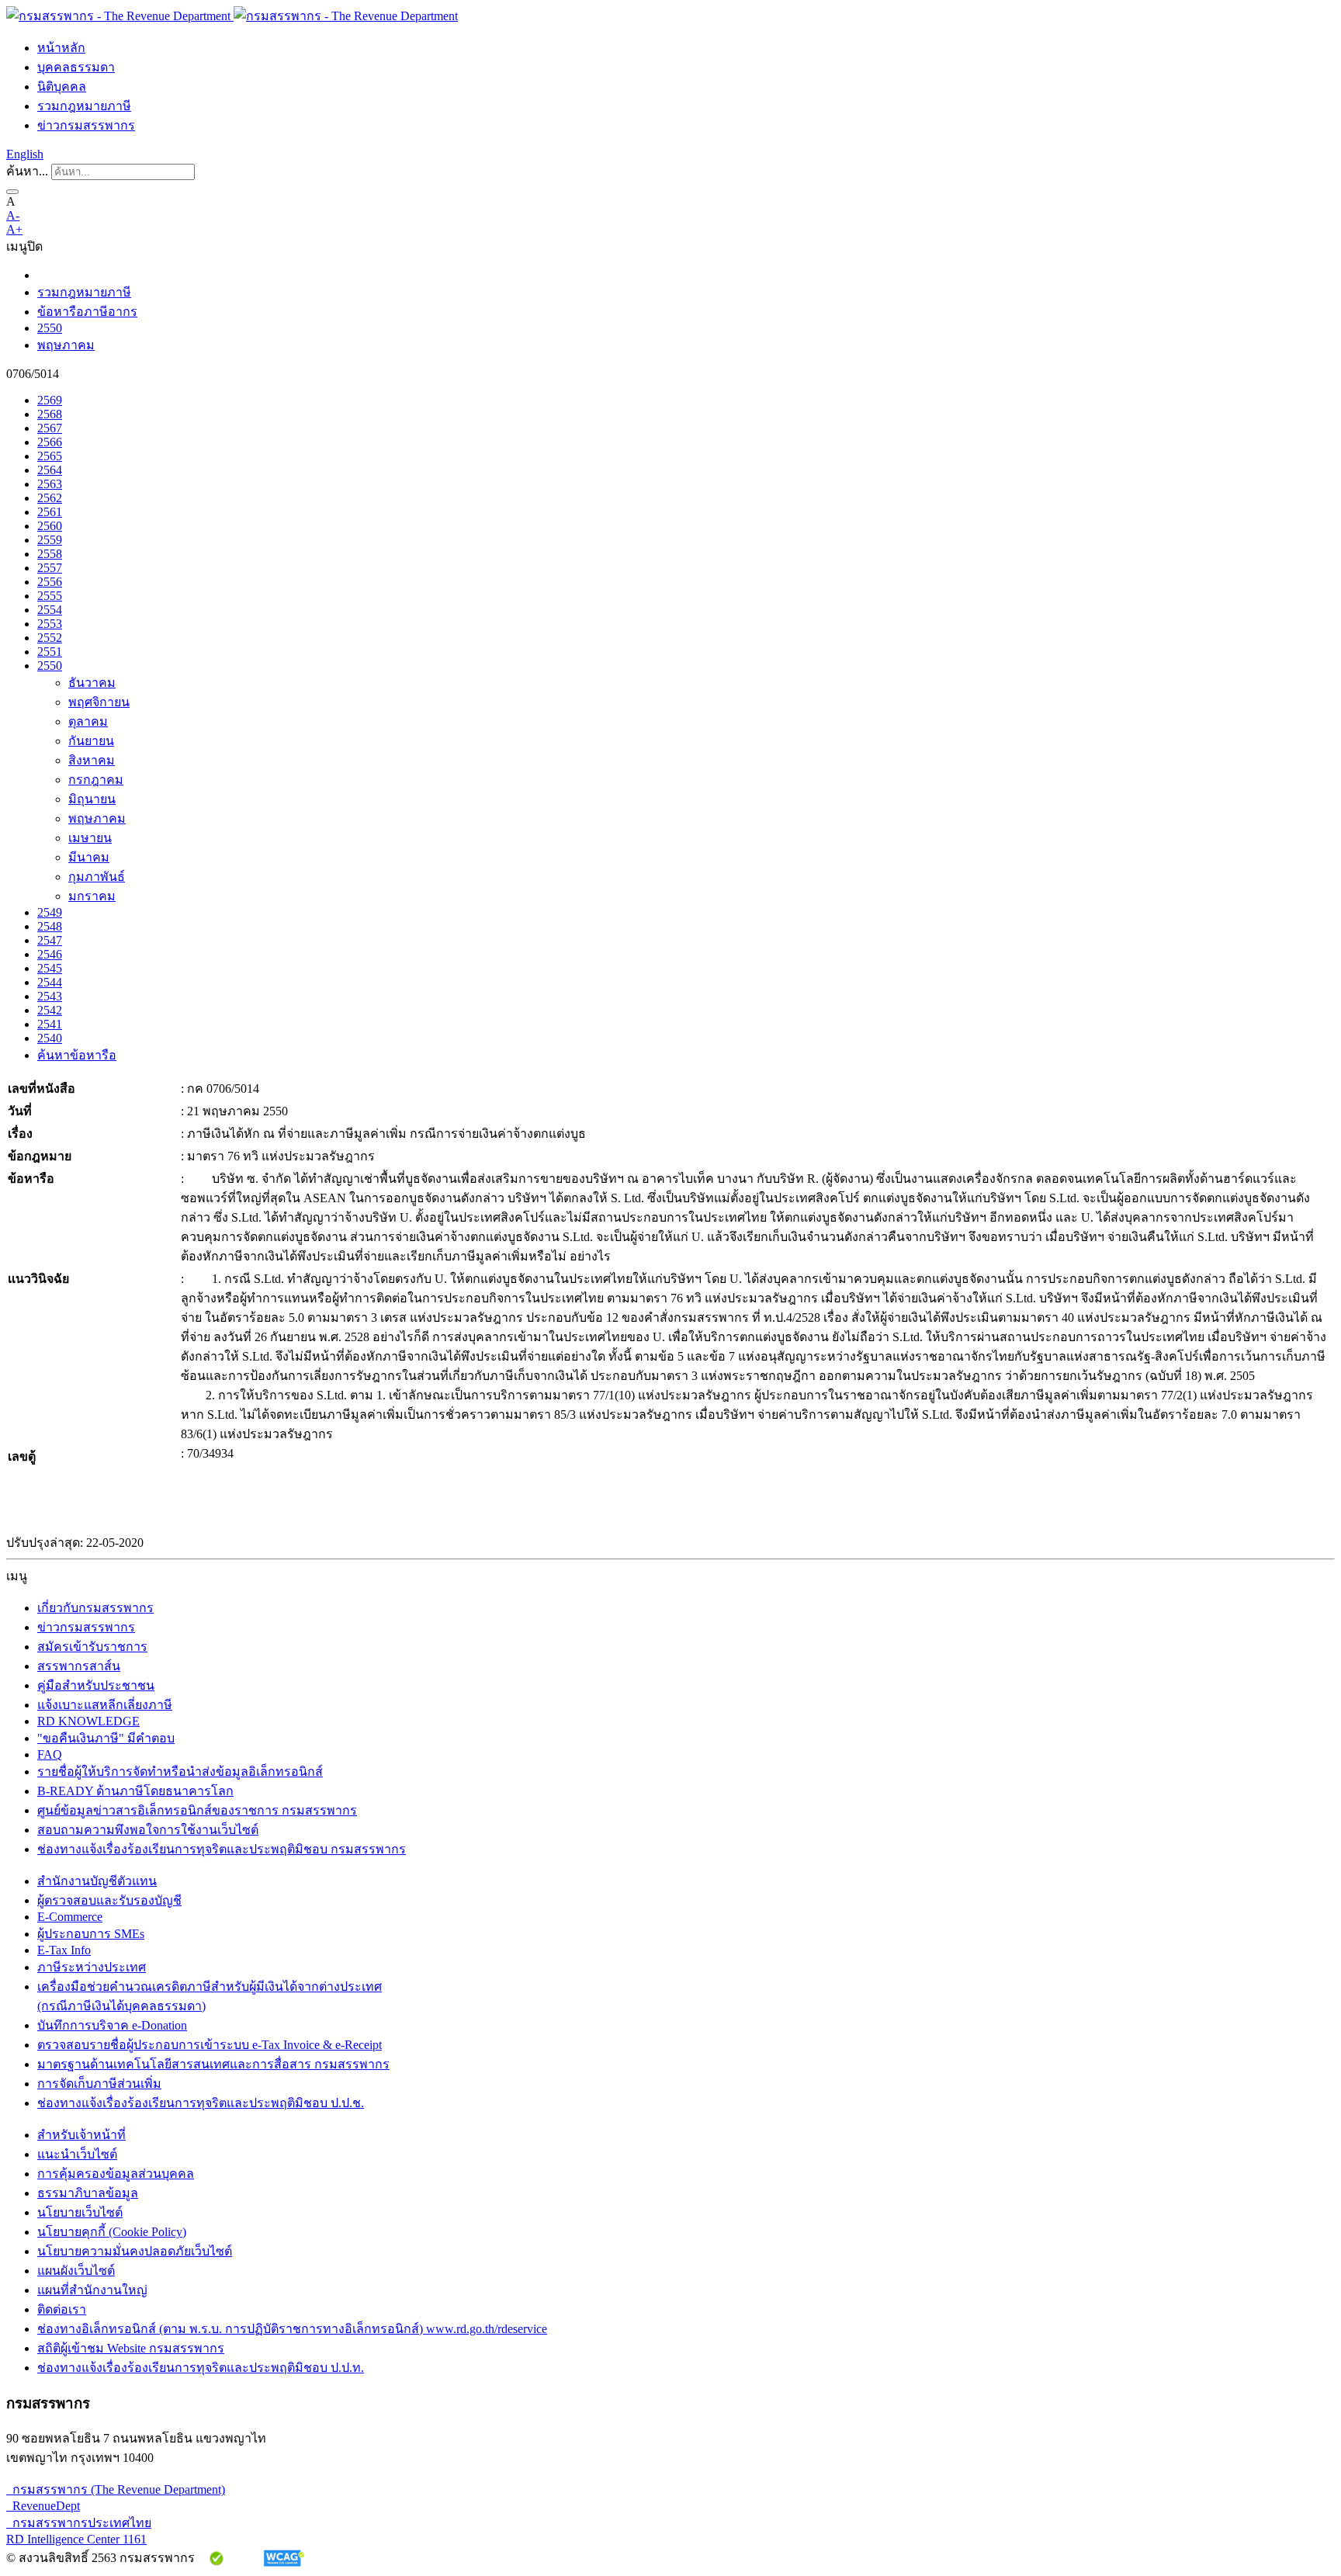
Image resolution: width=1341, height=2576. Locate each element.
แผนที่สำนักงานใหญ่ (92, 2290)
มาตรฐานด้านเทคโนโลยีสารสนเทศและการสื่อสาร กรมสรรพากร (213, 2064)
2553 (50, 624)
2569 (50, 400)
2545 (50, 968)
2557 (50, 568)
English (25, 154)
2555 (50, 596)
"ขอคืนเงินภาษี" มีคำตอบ (106, 1738)
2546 (50, 954)
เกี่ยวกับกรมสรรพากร (95, 1608)
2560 (50, 526)
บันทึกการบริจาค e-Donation (112, 2025)
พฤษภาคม (66, 345)
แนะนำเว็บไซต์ (77, 2154)
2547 (50, 940)
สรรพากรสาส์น (79, 1666)
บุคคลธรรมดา (76, 67)
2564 (50, 470)
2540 (50, 1038)
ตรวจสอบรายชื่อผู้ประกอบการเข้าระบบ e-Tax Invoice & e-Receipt (210, 2045)
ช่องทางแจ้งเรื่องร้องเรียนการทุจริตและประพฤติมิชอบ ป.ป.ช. (201, 2103)
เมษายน (90, 838)
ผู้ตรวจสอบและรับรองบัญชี (109, 1900)
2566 (50, 442)
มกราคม (92, 896)
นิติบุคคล (62, 87)
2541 (50, 1024)
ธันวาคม (92, 683)
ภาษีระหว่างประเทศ (92, 1967)
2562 (50, 498)
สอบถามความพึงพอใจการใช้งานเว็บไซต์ (148, 1830)
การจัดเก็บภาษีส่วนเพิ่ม (99, 2084)
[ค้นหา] (12, 192)
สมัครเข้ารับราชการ (92, 1647)
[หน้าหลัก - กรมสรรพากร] (232, 16)
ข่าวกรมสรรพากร (86, 125)
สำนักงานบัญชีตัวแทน (97, 1881)
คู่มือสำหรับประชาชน (96, 1685)
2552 (50, 638)
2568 (50, 414)
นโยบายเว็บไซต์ (80, 2212)
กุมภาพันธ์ (97, 877)
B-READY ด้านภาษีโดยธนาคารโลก (135, 1791)
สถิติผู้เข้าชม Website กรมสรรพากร (131, 2348)
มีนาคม (89, 857)
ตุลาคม (88, 721)
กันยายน (91, 741)
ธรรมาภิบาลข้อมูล (88, 2193)
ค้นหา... (27, 171)
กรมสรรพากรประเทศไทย (79, 2523)
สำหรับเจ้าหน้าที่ (81, 2135)
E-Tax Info (64, 1950)
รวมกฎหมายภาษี (84, 106)
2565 (50, 456)
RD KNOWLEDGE (88, 1721)
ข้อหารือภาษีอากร (87, 312)
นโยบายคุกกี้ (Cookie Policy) (112, 2232)
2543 (50, 996)
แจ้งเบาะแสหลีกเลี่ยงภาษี (105, 1705)
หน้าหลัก (61, 48)
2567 (50, 428)
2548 (50, 926)
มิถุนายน (92, 799)
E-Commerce (70, 1917)
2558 (50, 554)
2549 (50, 912)
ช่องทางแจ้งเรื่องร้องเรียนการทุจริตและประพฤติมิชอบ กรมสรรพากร (222, 1849)
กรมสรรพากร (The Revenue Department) (116, 2489)
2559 (50, 540)
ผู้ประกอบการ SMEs (91, 1934)
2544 (50, 982)
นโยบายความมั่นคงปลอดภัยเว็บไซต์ (135, 2251)
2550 (50, 328)
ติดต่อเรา (62, 2309)
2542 (50, 1010)
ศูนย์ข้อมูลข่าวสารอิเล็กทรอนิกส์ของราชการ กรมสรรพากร (197, 1810)
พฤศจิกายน (99, 702)
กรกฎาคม (96, 780)
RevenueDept (43, 2506)
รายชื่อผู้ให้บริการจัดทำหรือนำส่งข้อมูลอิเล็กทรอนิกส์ (180, 1772)
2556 (50, 582)
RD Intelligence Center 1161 (76, 2539)
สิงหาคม (92, 760)
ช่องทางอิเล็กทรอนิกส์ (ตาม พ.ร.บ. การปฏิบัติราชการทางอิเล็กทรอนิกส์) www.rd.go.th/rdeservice (292, 2329)
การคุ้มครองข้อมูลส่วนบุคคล (116, 2174)
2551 (50, 652)
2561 (50, 512)
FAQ (50, 1754)
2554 (50, 610)
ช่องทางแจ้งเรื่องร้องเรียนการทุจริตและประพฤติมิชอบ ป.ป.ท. (201, 2368)
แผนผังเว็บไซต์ (76, 2271)
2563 (50, 484)
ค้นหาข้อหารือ (77, 1055)
